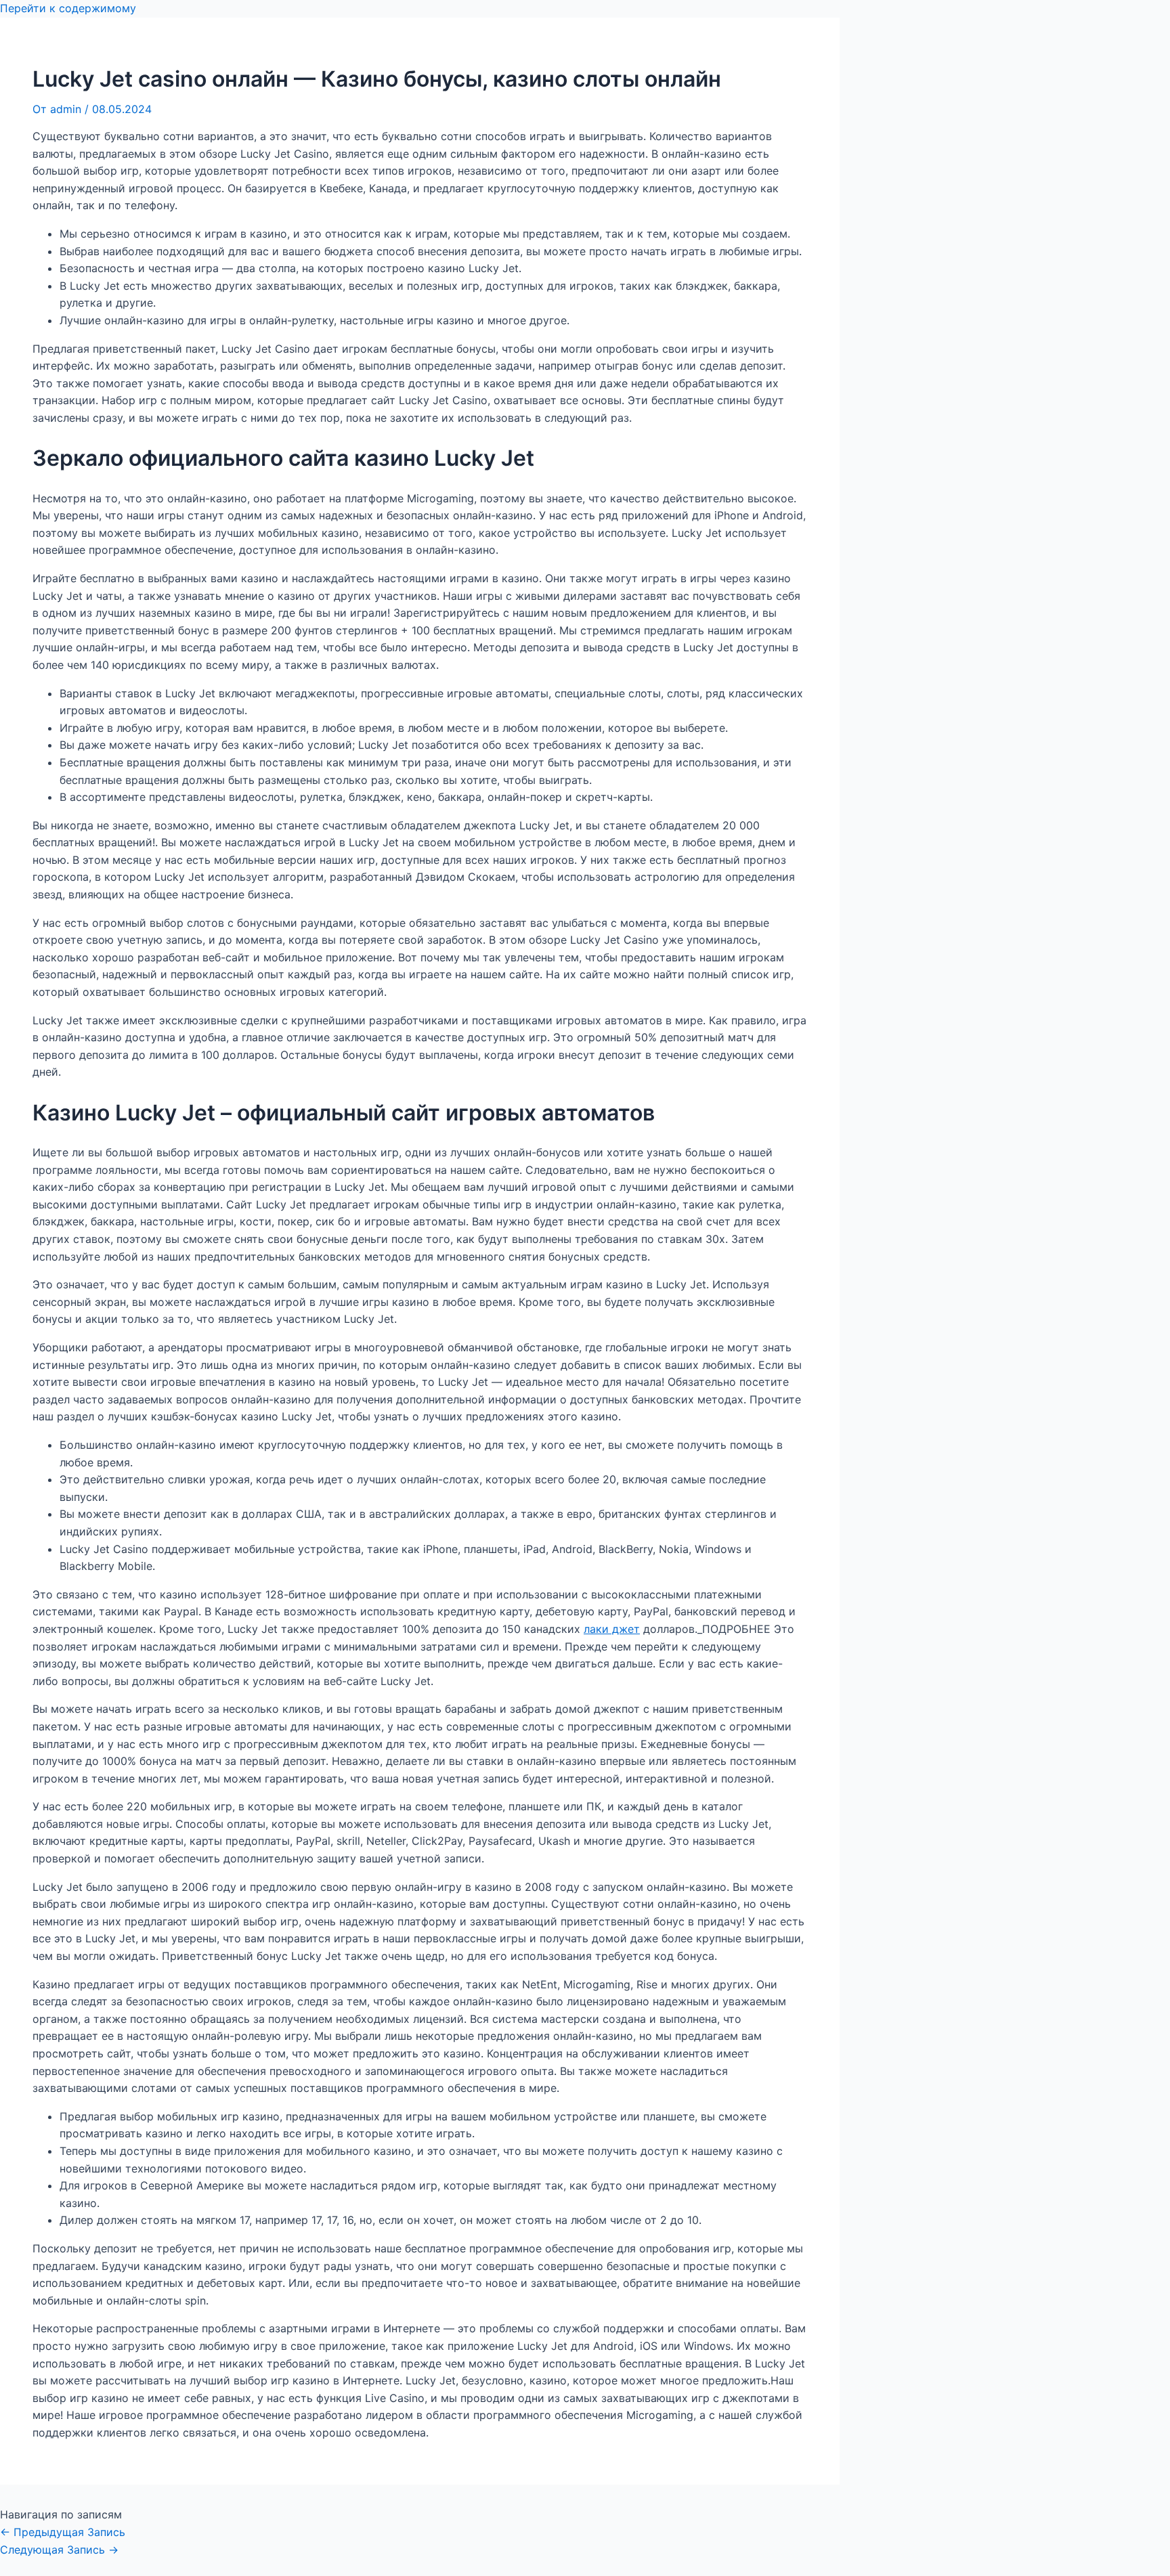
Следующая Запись (59, 2550)
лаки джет (612, 1629)
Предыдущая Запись (63, 2532)
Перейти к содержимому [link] (68, 8)
